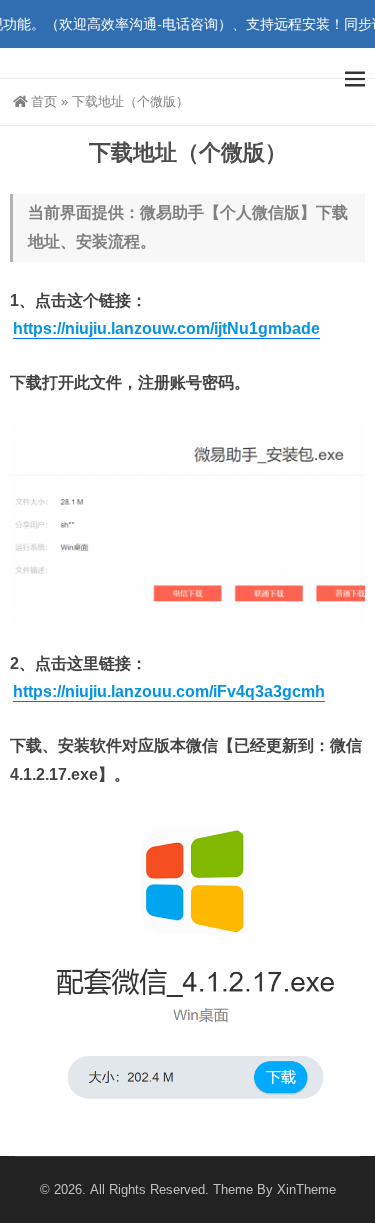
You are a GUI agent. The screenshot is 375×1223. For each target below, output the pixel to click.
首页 (44, 101)
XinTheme (306, 1189)
